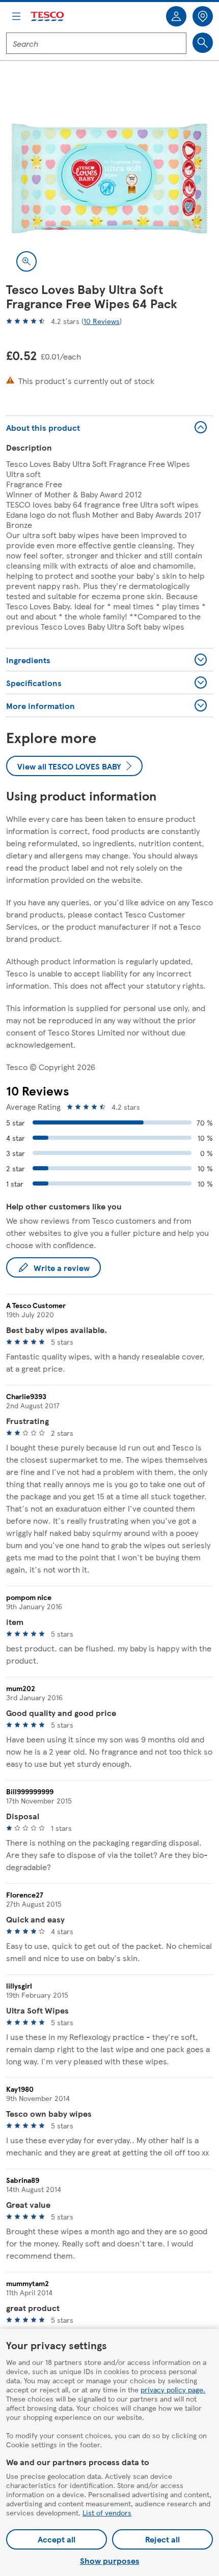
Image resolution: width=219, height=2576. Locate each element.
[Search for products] (203, 43)
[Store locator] (203, 16)
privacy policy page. (173, 2389)
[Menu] (16, 16)
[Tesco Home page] (48, 17)
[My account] (176, 16)
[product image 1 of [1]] (109, 179)
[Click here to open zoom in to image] (26, 261)
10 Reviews (102, 321)
